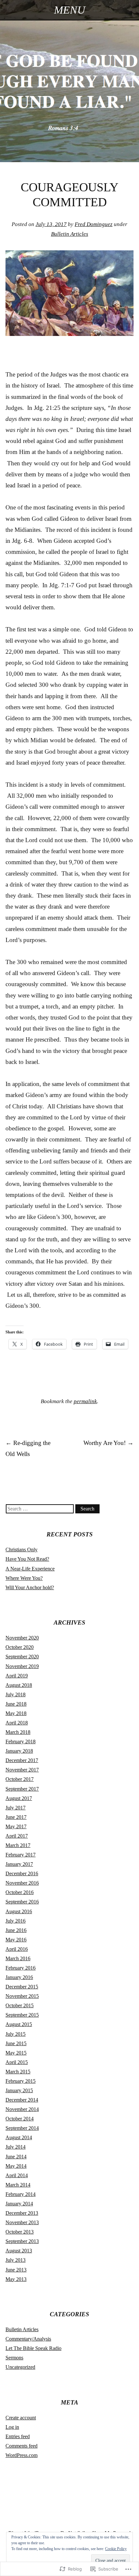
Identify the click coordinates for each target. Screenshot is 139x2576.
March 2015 (18, 2072)
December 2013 (22, 2213)
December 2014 (22, 2100)
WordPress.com (21, 2455)
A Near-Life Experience (30, 1569)
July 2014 (16, 2147)
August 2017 (19, 1798)
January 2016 (19, 1977)
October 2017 (20, 1779)
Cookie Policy (116, 2549)
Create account (21, 2418)
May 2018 (16, 1713)
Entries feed (18, 2436)
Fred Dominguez (94, 224)
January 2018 (19, 1751)
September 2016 (22, 1902)
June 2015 (16, 2043)
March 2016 (18, 1958)
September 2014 (22, 2128)
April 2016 (17, 1949)
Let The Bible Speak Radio (33, 2348)
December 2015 (22, 1987)
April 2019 (17, 1676)
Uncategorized (20, 2367)
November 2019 (22, 1666)
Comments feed (21, 2446)
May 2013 (16, 2279)
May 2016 (16, 1940)
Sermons (14, 2358)
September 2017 (22, 1789)
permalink (85, 1401)
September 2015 (22, 2015)
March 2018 (18, 1732)
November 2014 (22, 2109)
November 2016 (22, 1883)
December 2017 (22, 1760)
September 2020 (22, 1657)
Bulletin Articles (70, 234)
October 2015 (20, 2005)
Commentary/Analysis (28, 2339)
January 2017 (19, 1864)
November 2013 (22, 2222)
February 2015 (21, 2081)
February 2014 (21, 2194)
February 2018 (21, 1741)
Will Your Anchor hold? (30, 1587)
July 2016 (16, 1921)
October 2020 (20, 1647)
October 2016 (20, 1892)
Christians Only (21, 1550)
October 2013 (20, 2232)
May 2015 (16, 2053)
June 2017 (16, 1817)
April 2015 (17, 2062)
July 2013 (16, 2260)
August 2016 (19, 1911)
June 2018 (16, 1704)
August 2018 (19, 1685)
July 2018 (16, 1694)
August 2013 (19, 2251)
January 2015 (19, 2090)
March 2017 (18, 1845)
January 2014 (19, 2204)
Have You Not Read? (27, 1559)
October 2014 (20, 2119)
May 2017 (16, 1826)
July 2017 (16, 1808)
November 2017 (22, 1770)
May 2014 (16, 2166)
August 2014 (19, 2137)
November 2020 (22, 1638)
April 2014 (17, 2175)
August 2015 (19, 2024)
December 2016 (22, 1873)
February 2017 (21, 1855)
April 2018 (17, 1723)
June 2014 (16, 2157)
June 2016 (16, 1930)
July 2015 (16, 2034)
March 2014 (18, 2185)
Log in (12, 2427)
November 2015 (22, 1996)
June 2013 (16, 2270)
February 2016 (21, 1968)
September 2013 (22, 2241)
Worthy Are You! (108, 1443)
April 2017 (17, 1836)
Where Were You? (24, 1578)
